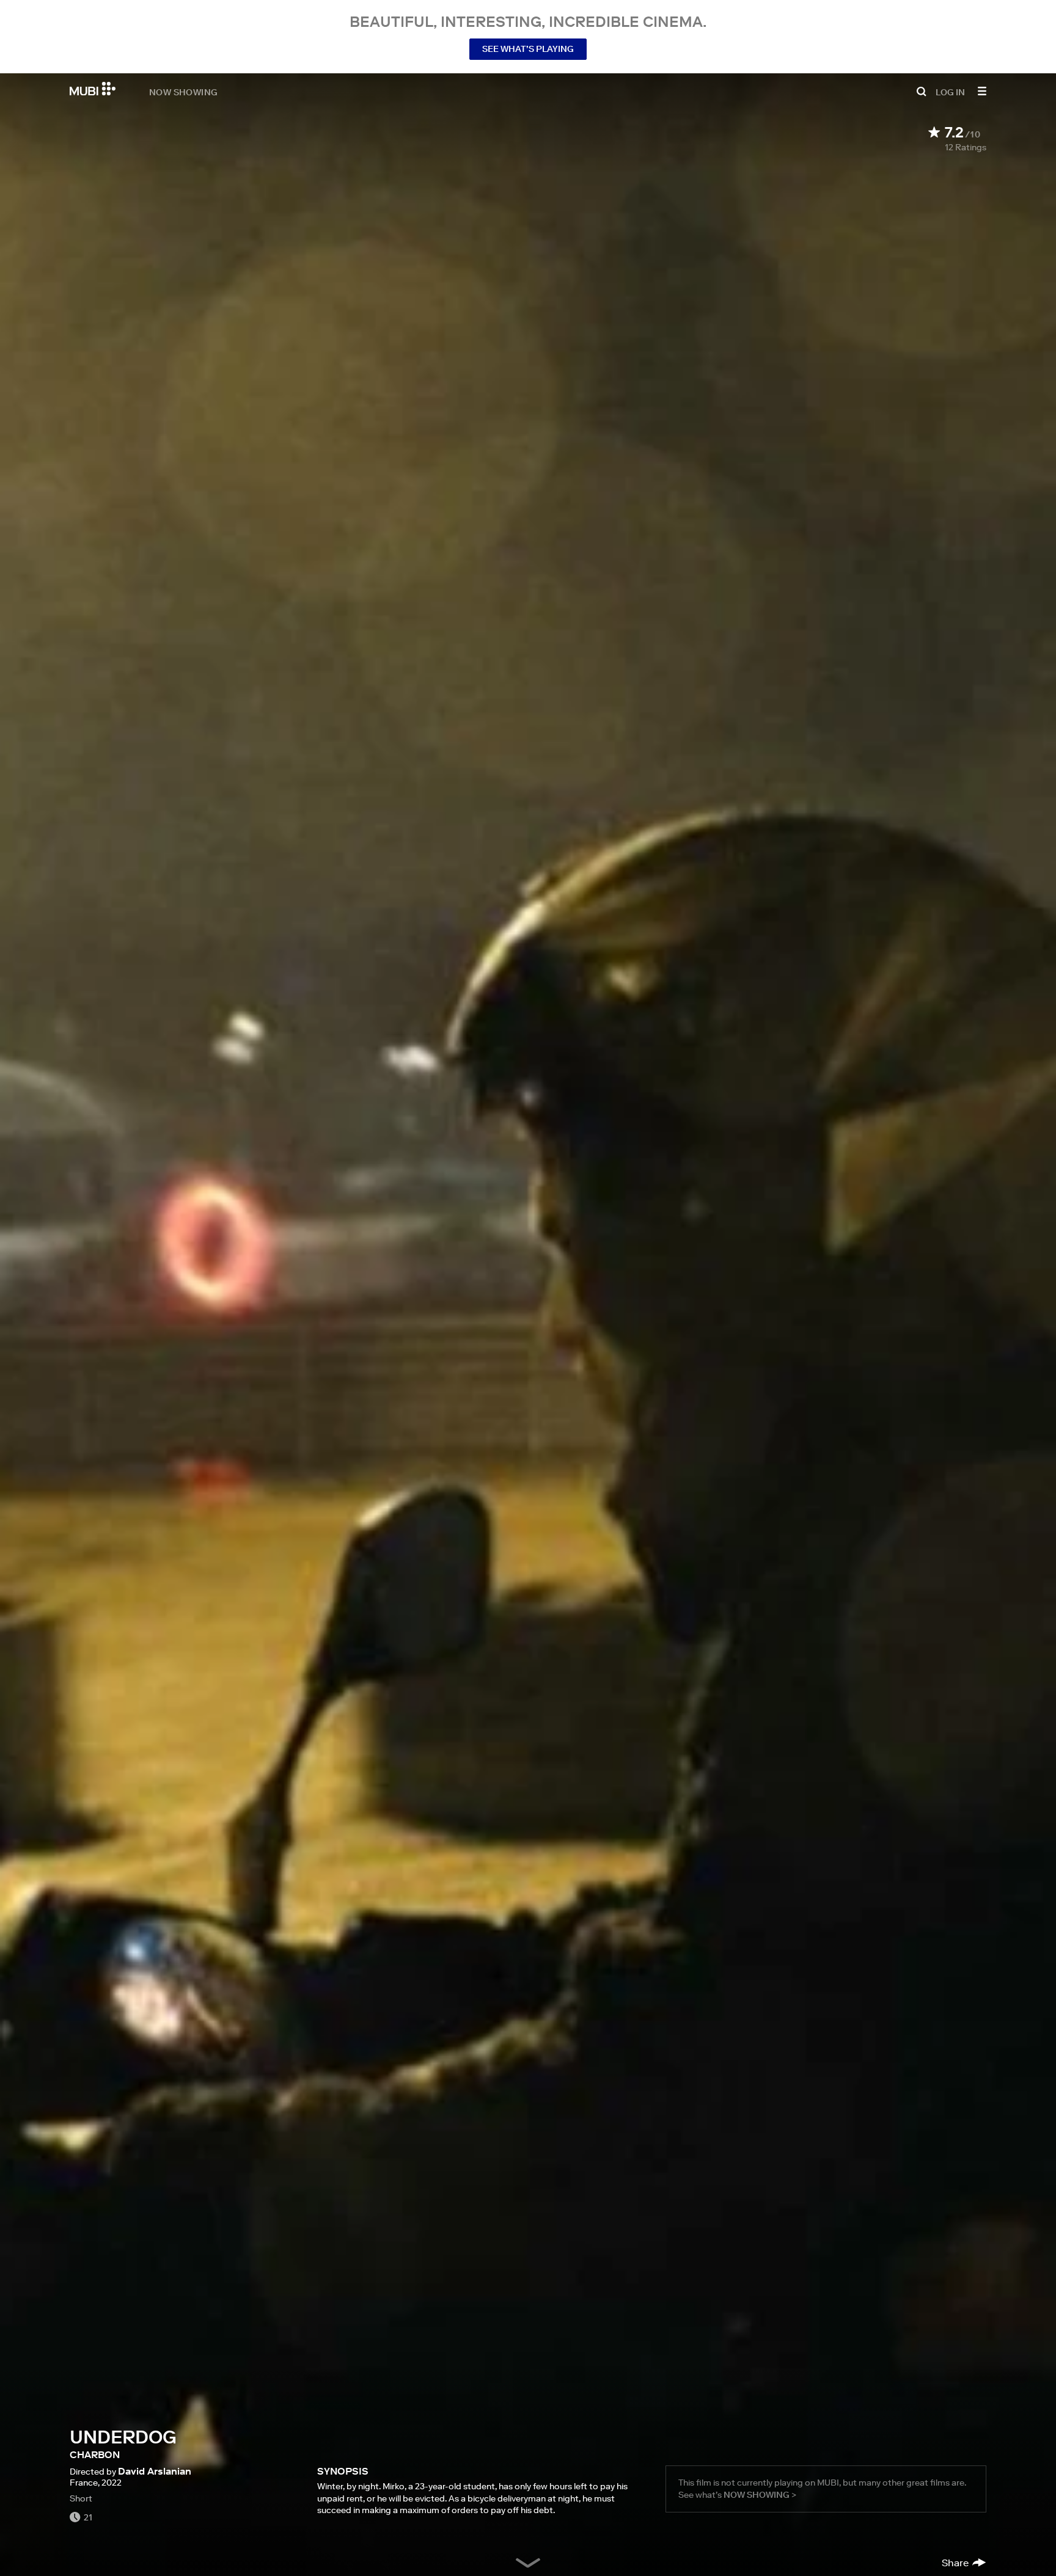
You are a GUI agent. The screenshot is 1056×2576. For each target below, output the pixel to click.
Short (81, 2498)
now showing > (760, 2495)
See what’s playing (528, 49)
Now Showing (183, 92)
